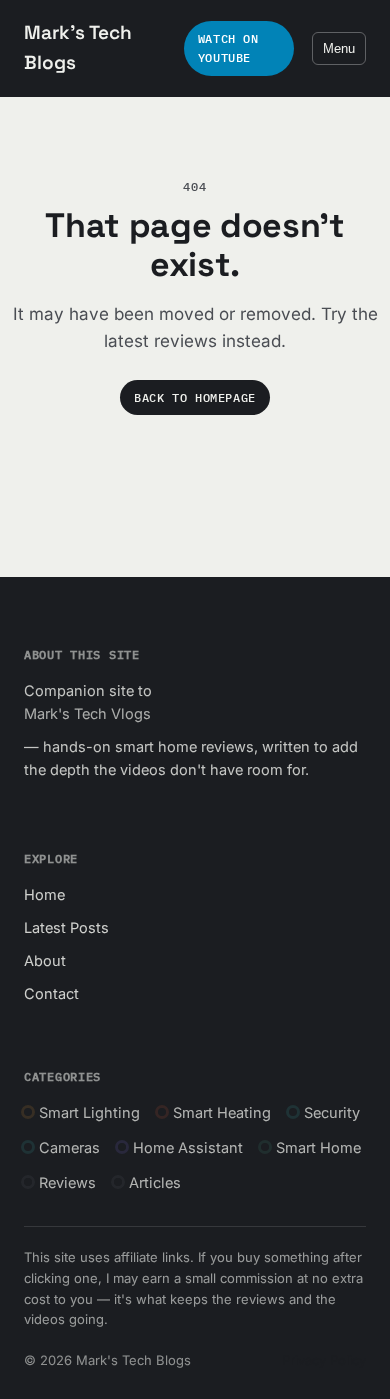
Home (44, 894)
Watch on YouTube (228, 48)
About (45, 960)
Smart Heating (222, 1112)
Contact (51, 993)
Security (332, 1112)
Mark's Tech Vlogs (87, 713)
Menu (339, 48)
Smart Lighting (89, 1112)
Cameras (69, 1147)
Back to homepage (195, 397)
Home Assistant (188, 1147)
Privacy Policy (324, 1360)
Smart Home (318, 1147)
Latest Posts (66, 927)
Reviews (67, 1182)
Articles (155, 1182)
